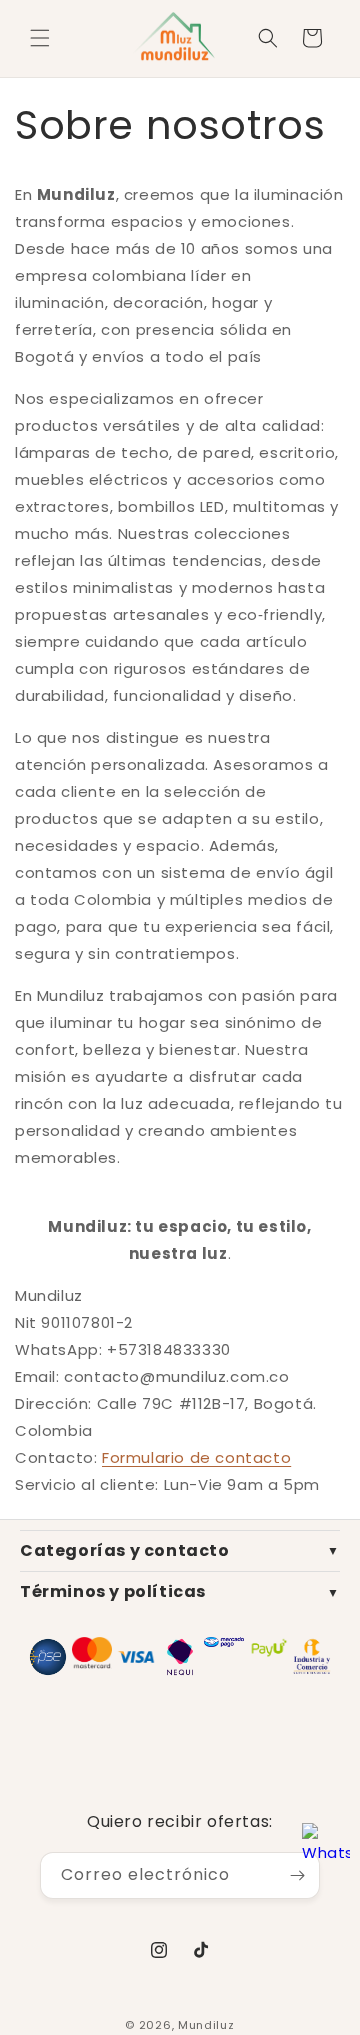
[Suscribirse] (297, 1875)
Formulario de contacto (196, 1457)
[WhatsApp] (326, 1849)
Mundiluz (206, 2025)
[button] (40, 38)
